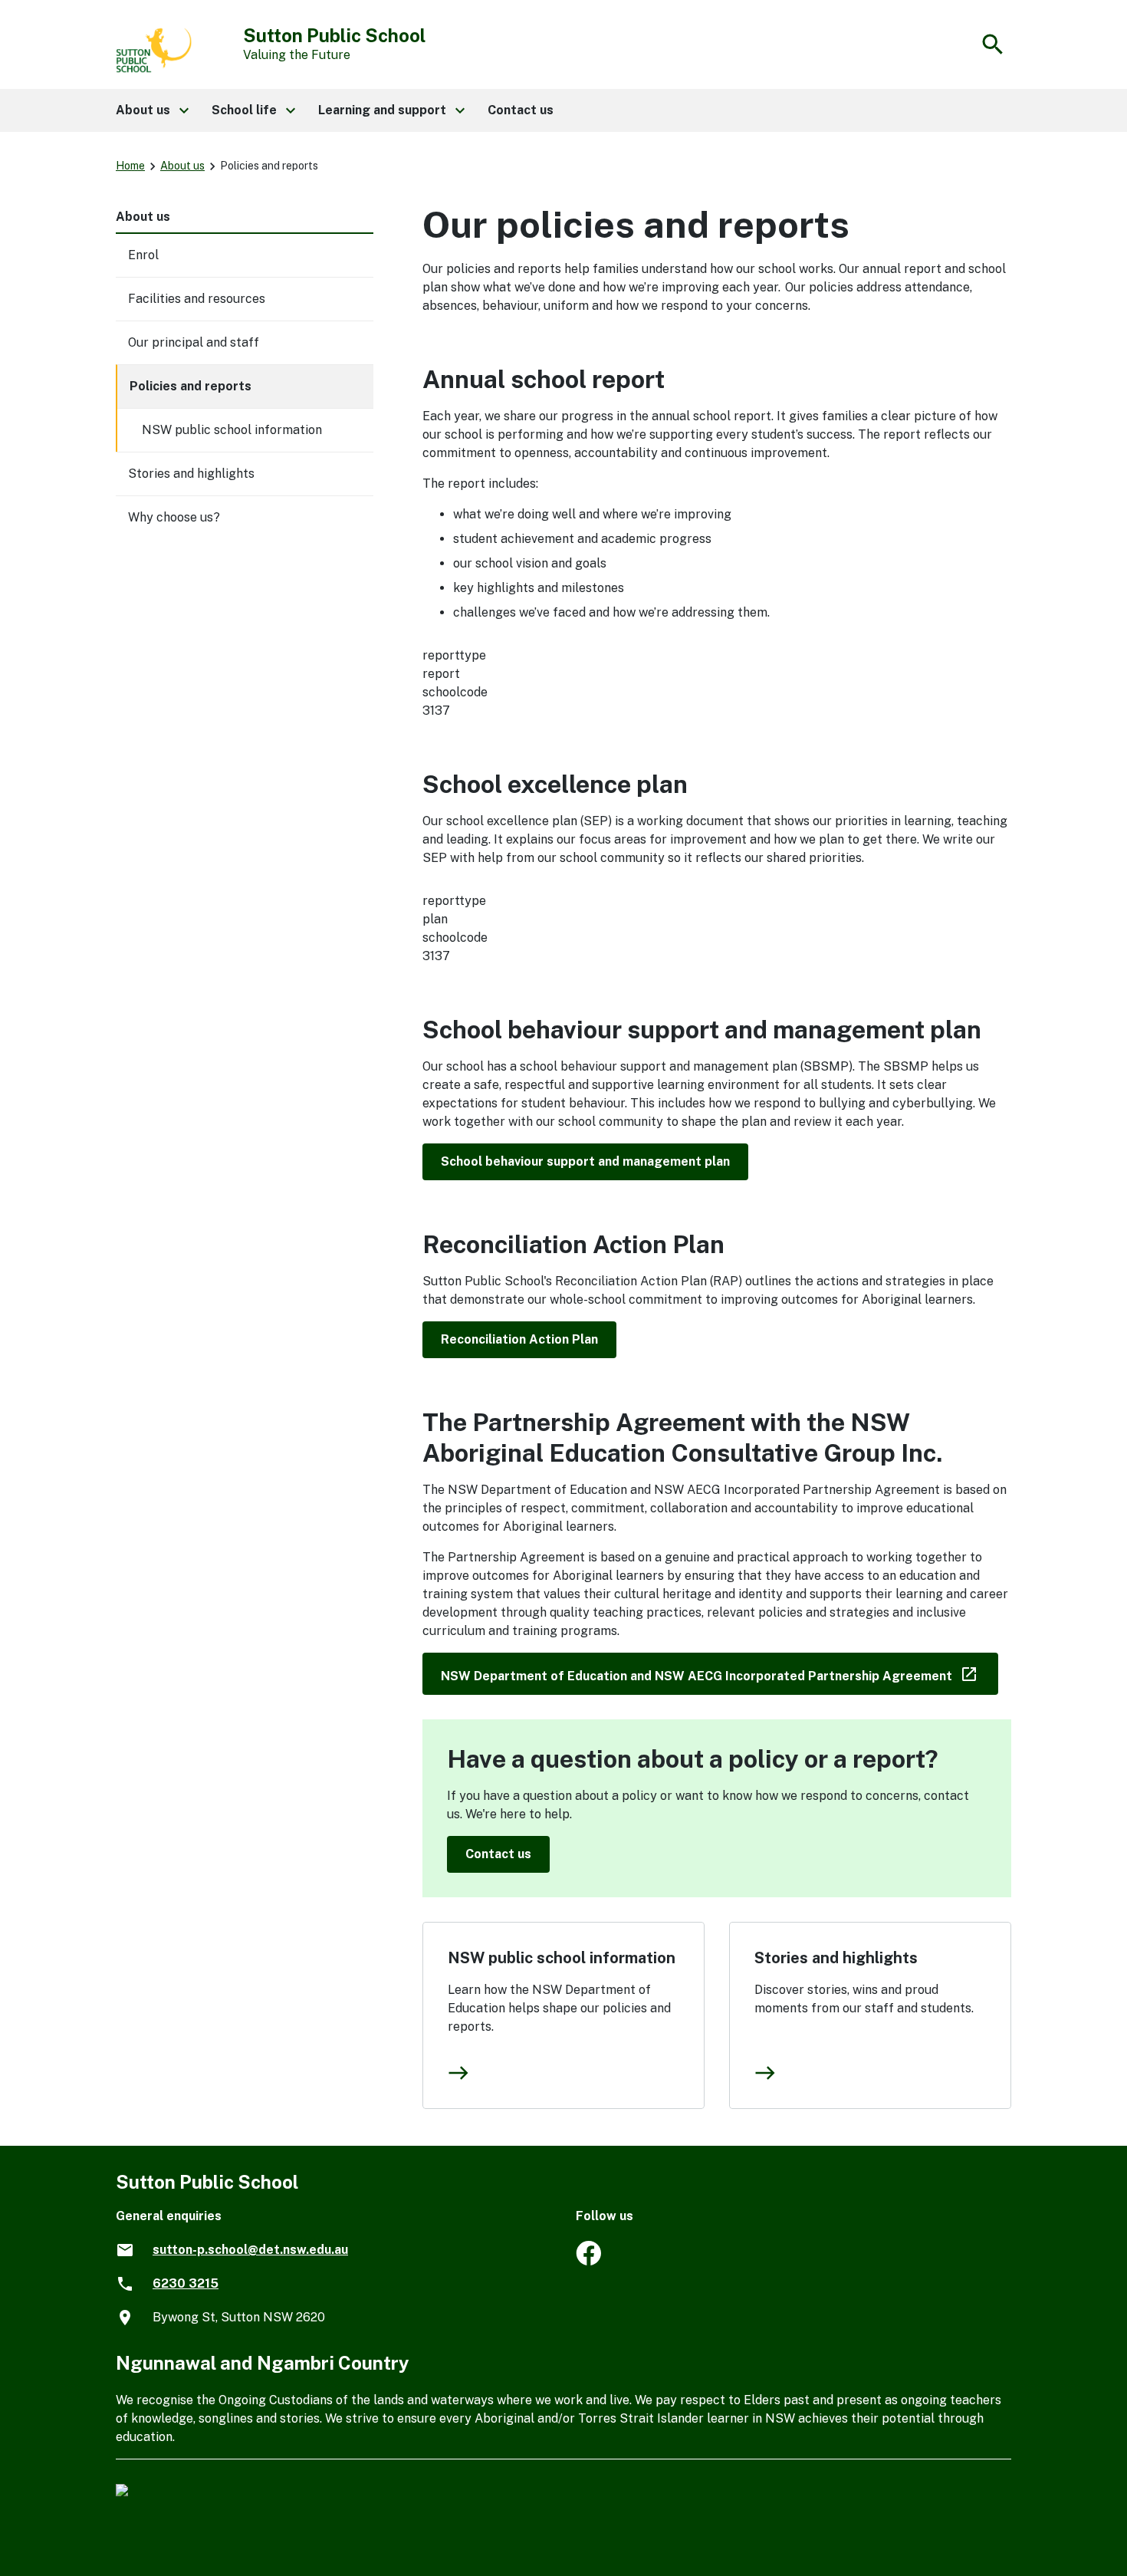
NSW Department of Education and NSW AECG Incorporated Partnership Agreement (720, 1673)
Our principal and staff (194, 342)
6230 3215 (186, 2283)
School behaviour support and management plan (585, 1161)
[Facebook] (588, 2261)
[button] (151, 110)
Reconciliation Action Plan (519, 1339)
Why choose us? (174, 517)
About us (182, 166)
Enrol (143, 255)
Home (130, 166)
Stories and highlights (836, 1958)
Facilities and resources (197, 299)
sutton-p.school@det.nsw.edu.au (250, 2250)
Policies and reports (191, 386)
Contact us (498, 1854)
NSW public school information (562, 1958)
